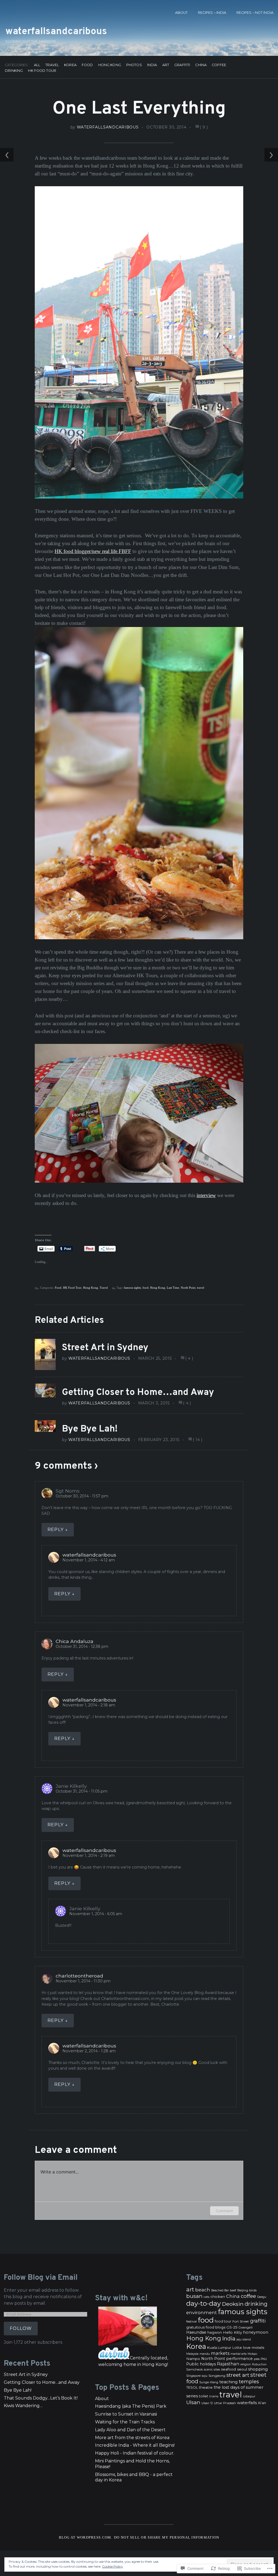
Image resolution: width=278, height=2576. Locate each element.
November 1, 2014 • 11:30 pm (83, 1981)
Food (87, 65)
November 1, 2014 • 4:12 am (89, 1560)
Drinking (14, 71)
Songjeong (217, 2376)
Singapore (193, 2376)
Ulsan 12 (207, 2403)
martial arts (238, 2354)
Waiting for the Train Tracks (125, 2422)
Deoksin (233, 2304)
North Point (188, 1288)
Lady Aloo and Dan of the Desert (130, 2430)
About (181, 13)
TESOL (192, 2387)
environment (202, 2313)
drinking (256, 2304)
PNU (264, 2359)
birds (253, 2290)
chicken (218, 2297)
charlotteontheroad (79, 1976)
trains (214, 2396)
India (152, 65)
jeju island (244, 2339)
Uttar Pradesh (225, 2403)
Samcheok (195, 2369)
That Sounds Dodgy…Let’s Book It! (41, 2398)
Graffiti (182, 65)
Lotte (237, 2348)
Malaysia (192, 2354)
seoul (242, 2369)
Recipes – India (212, 13)
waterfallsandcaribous (56, 32)
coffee (248, 2296)
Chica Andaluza (75, 1641)
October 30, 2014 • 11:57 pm (82, 1496)
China (201, 65)
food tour (223, 2321)
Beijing (243, 2290)
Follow (21, 2328)
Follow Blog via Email (41, 2278)
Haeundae (196, 2332)
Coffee (219, 65)
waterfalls (247, 2403)
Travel (52, 65)
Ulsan (193, 2402)
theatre (206, 2387)
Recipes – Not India (255, 13)
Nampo (193, 2359)
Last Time (173, 1288)
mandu (205, 2354)
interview (206, 1195)
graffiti (258, 2321)
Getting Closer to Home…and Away (138, 1393)
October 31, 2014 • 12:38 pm (82, 1646)
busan (194, 2296)
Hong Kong (110, 65)
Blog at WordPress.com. (86, 2538)
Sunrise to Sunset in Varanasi (126, 2414)
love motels (254, 2347)
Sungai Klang (209, 2382)
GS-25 (232, 2327)
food (146, 1288)
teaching (229, 2382)
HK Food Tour (42, 71)
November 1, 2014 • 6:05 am (96, 1914)
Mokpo (252, 2354)
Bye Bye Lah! (90, 1429)
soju (205, 2376)
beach (203, 2290)
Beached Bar (220, 2290)
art (190, 2289)
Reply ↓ (58, 1530)
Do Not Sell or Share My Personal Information (167, 2538)
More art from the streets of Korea (132, 2438)
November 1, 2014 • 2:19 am (89, 1855)
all (37, 65)
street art (238, 2375)
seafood (228, 2369)
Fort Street (241, 2321)
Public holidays (201, 2364)
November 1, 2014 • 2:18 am (89, 1705)
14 (198, 1440)
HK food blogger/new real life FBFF (93, 551)
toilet (204, 2396)
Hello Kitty (232, 2332)
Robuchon (259, 2364)
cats (206, 2297)
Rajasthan (228, 2364)
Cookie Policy (113, 2566)
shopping (258, 2369)
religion (246, 2364)
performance (239, 2359)
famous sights (132, 1288)
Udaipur (249, 2396)
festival (192, 2321)
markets (220, 2353)
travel (201, 1288)
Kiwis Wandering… (23, 2406)
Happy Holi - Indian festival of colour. (135, 2453)
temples (249, 2382)
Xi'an (262, 2403)
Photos (134, 65)
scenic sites (212, 2370)
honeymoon (256, 2332)
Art (166, 65)
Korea (70, 65)
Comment (224, 2211)
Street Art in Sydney (105, 1348)
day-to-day (203, 2303)
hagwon (215, 2332)
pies (257, 2359)
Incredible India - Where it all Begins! (135, 2445)
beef (233, 2290)
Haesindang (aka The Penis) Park (131, 2406)
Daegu (262, 2297)
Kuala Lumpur (219, 2348)
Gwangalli (246, 2328)
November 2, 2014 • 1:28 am (89, 2051)
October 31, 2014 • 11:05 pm (82, 1791)
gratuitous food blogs (206, 2327)
